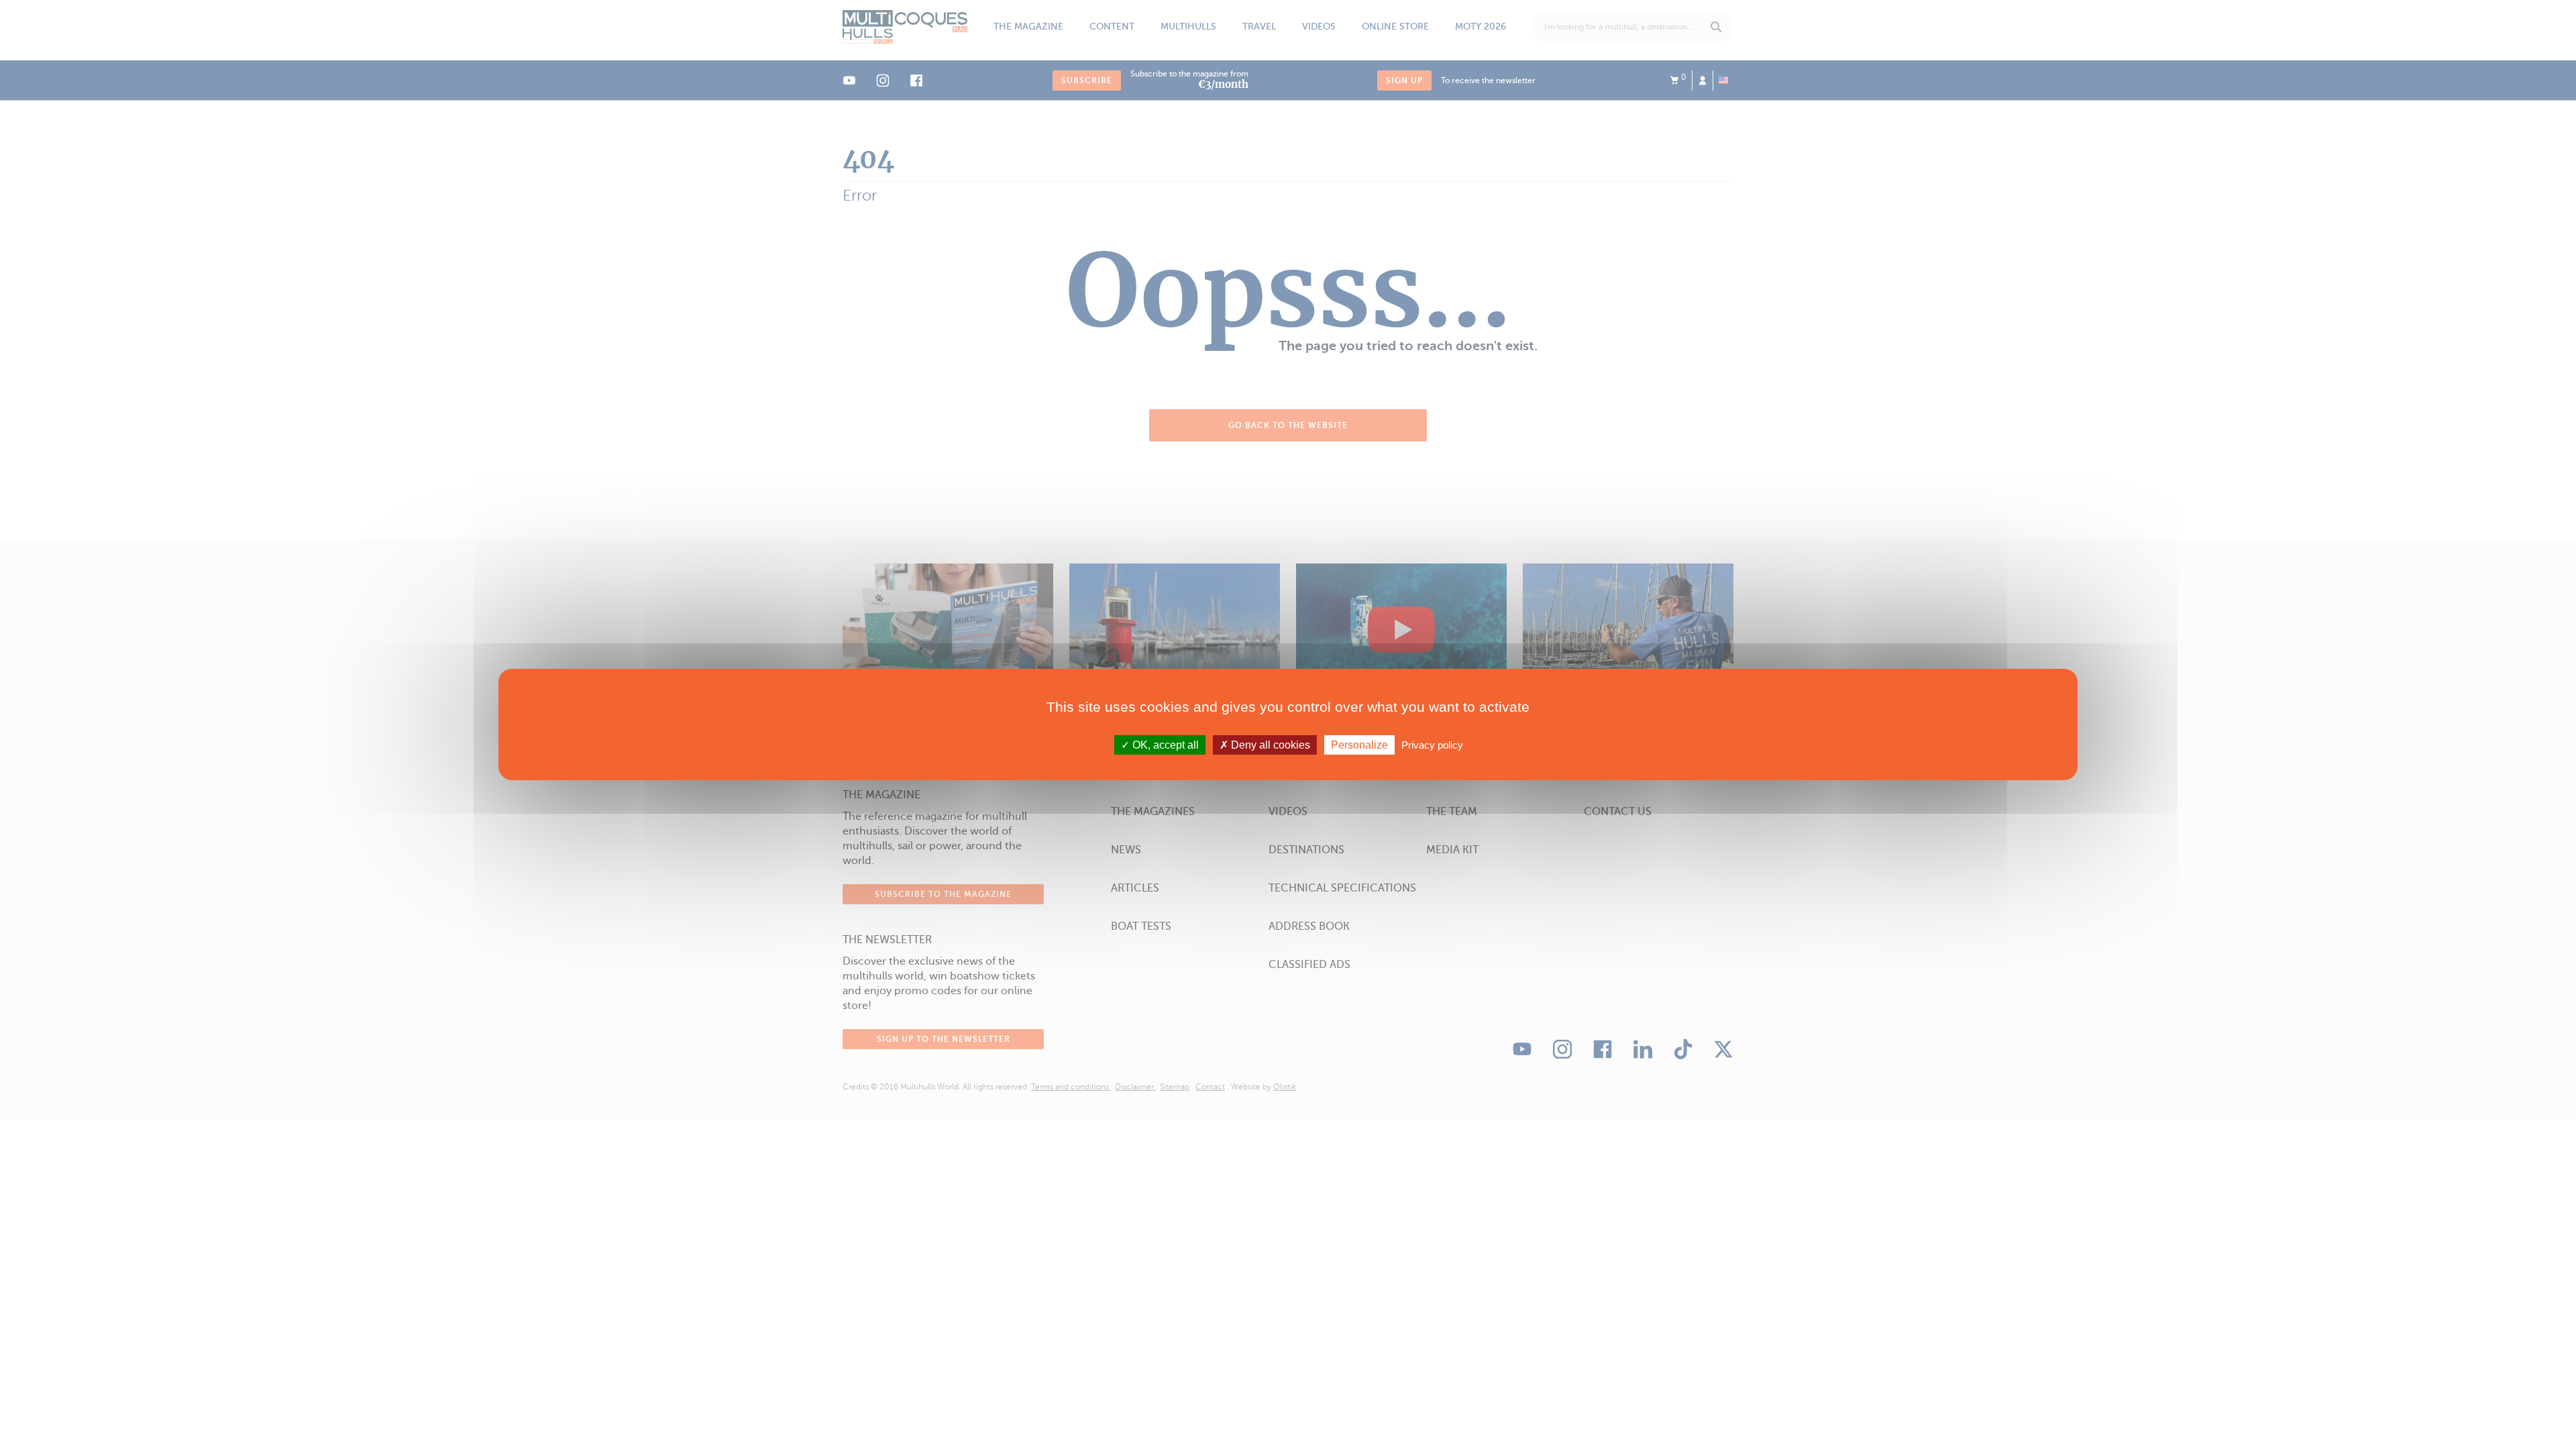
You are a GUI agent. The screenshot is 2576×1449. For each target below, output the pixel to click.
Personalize (1359, 745)
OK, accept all (1164, 745)
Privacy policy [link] (1432, 745)
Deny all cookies (1269, 745)
